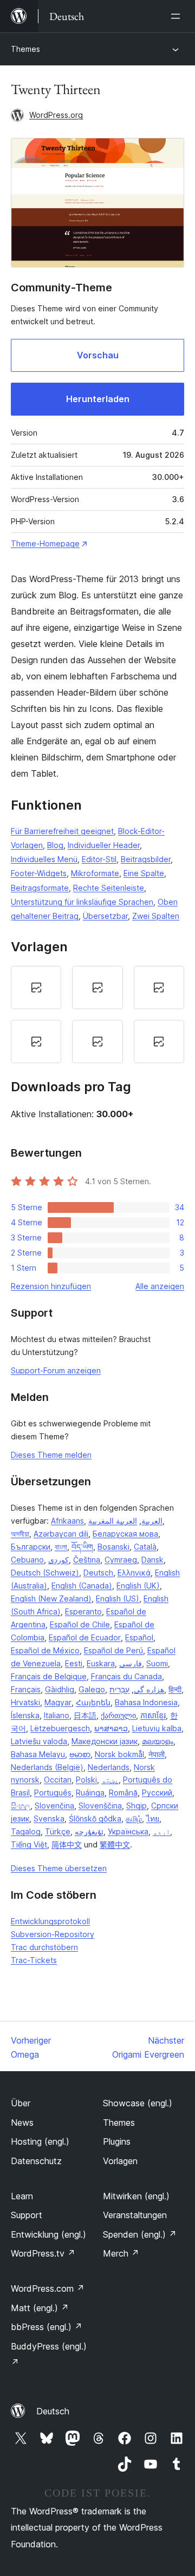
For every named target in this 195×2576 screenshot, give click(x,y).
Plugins (117, 2141)
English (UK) (138, 1586)
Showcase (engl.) (138, 2103)
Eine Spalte (144, 873)
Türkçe (58, 1831)
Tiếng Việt (29, 1844)
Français (26, 1689)
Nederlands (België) (47, 1767)
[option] (36, 987)
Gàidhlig (60, 1689)
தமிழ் (134, 1818)
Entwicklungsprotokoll (50, 1921)
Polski (86, 1780)
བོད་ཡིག (82, 1547)
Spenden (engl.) (140, 2234)
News (22, 2123)
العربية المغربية (113, 1521)
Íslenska (25, 1715)
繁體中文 (115, 1844)
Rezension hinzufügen (51, 1286)
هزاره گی (149, 1689)
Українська (128, 1831)
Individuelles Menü (44, 859)
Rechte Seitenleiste (109, 888)
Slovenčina (54, 1806)
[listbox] (97, 1015)
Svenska (49, 1818)
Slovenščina (100, 1806)
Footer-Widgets (39, 873)
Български (31, 1547)
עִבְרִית (119, 1689)
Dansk (152, 1560)
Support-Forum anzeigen (56, 1370)
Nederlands (109, 1767)
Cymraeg (121, 1560)
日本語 (85, 1715)
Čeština (87, 1560)
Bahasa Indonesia (146, 1702)
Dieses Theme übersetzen (59, 1868)
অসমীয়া (20, 1534)
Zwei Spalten (156, 916)
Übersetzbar (105, 916)
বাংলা (61, 1547)
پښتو (110, 1780)
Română (123, 1793)
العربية (152, 1521)
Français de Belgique (49, 1676)
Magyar (58, 1702)
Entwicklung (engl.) (48, 2234)
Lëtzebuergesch (60, 1728)
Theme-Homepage (45, 543)
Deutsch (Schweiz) (45, 1573)
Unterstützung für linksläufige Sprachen (82, 902)
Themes (25, 49)
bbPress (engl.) (47, 2327)
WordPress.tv (43, 2253)
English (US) (118, 1599)
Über (21, 2103)
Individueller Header (104, 845)
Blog (55, 845)
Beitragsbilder (146, 859)
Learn (22, 2196)
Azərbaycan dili (61, 1534)
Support (27, 2215)
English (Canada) (82, 1586)
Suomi (157, 1663)
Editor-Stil (99, 859)
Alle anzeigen (160, 1286)
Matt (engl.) (40, 2308)
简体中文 (67, 1844)
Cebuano (27, 1560)
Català (145, 1547)
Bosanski (113, 1547)
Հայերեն (93, 1702)
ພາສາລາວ (111, 1728)
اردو (161, 1831)
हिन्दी (175, 1689)
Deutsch (98, 1573)
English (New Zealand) (51, 1599)
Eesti (74, 1663)
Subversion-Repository (53, 1934)
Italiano (57, 1715)
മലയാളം (158, 1741)
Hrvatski (25, 1702)
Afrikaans (67, 1521)
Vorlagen (120, 2161)
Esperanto (83, 1611)
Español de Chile (80, 1624)
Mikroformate (95, 873)
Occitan (58, 1780)
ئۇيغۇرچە (89, 1831)
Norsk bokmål (119, 1754)
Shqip (136, 1806)
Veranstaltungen (135, 2215)
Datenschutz (36, 2161)
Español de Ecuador (85, 1637)
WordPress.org (56, 115)
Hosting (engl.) (40, 2141)
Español (139, 1637)
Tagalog (26, 1831)
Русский (157, 1793)
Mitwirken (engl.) (136, 2196)
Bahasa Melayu (38, 1754)
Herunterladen (98, 399)
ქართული (118, 1715)
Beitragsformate (40, 888)
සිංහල (21, 1806)
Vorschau (98, 355)
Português (53, 1793)
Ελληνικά (134, 1573)
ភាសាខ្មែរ (153, 1715)
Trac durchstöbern (44, 1947)
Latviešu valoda (39, 1741)
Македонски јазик (105, 1741)
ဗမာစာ (80, 1754)
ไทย (153, 1818)
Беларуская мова (125, 1534)
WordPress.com (48, 2288)
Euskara (101, 1663)
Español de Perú (113, 1650)
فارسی (131, 1663)
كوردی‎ (58, 1560)
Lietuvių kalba (157, 1728)
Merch (121, 2253)
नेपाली (157, 1754)
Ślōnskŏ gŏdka (95, 1818)
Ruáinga (90, 1793)
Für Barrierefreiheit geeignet (62, 831)
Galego (92, 1689)
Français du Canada (126, 1676)
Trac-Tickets (34, 1960)
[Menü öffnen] (178, 16)
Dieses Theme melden (51, 1455)
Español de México (45, 1650)
